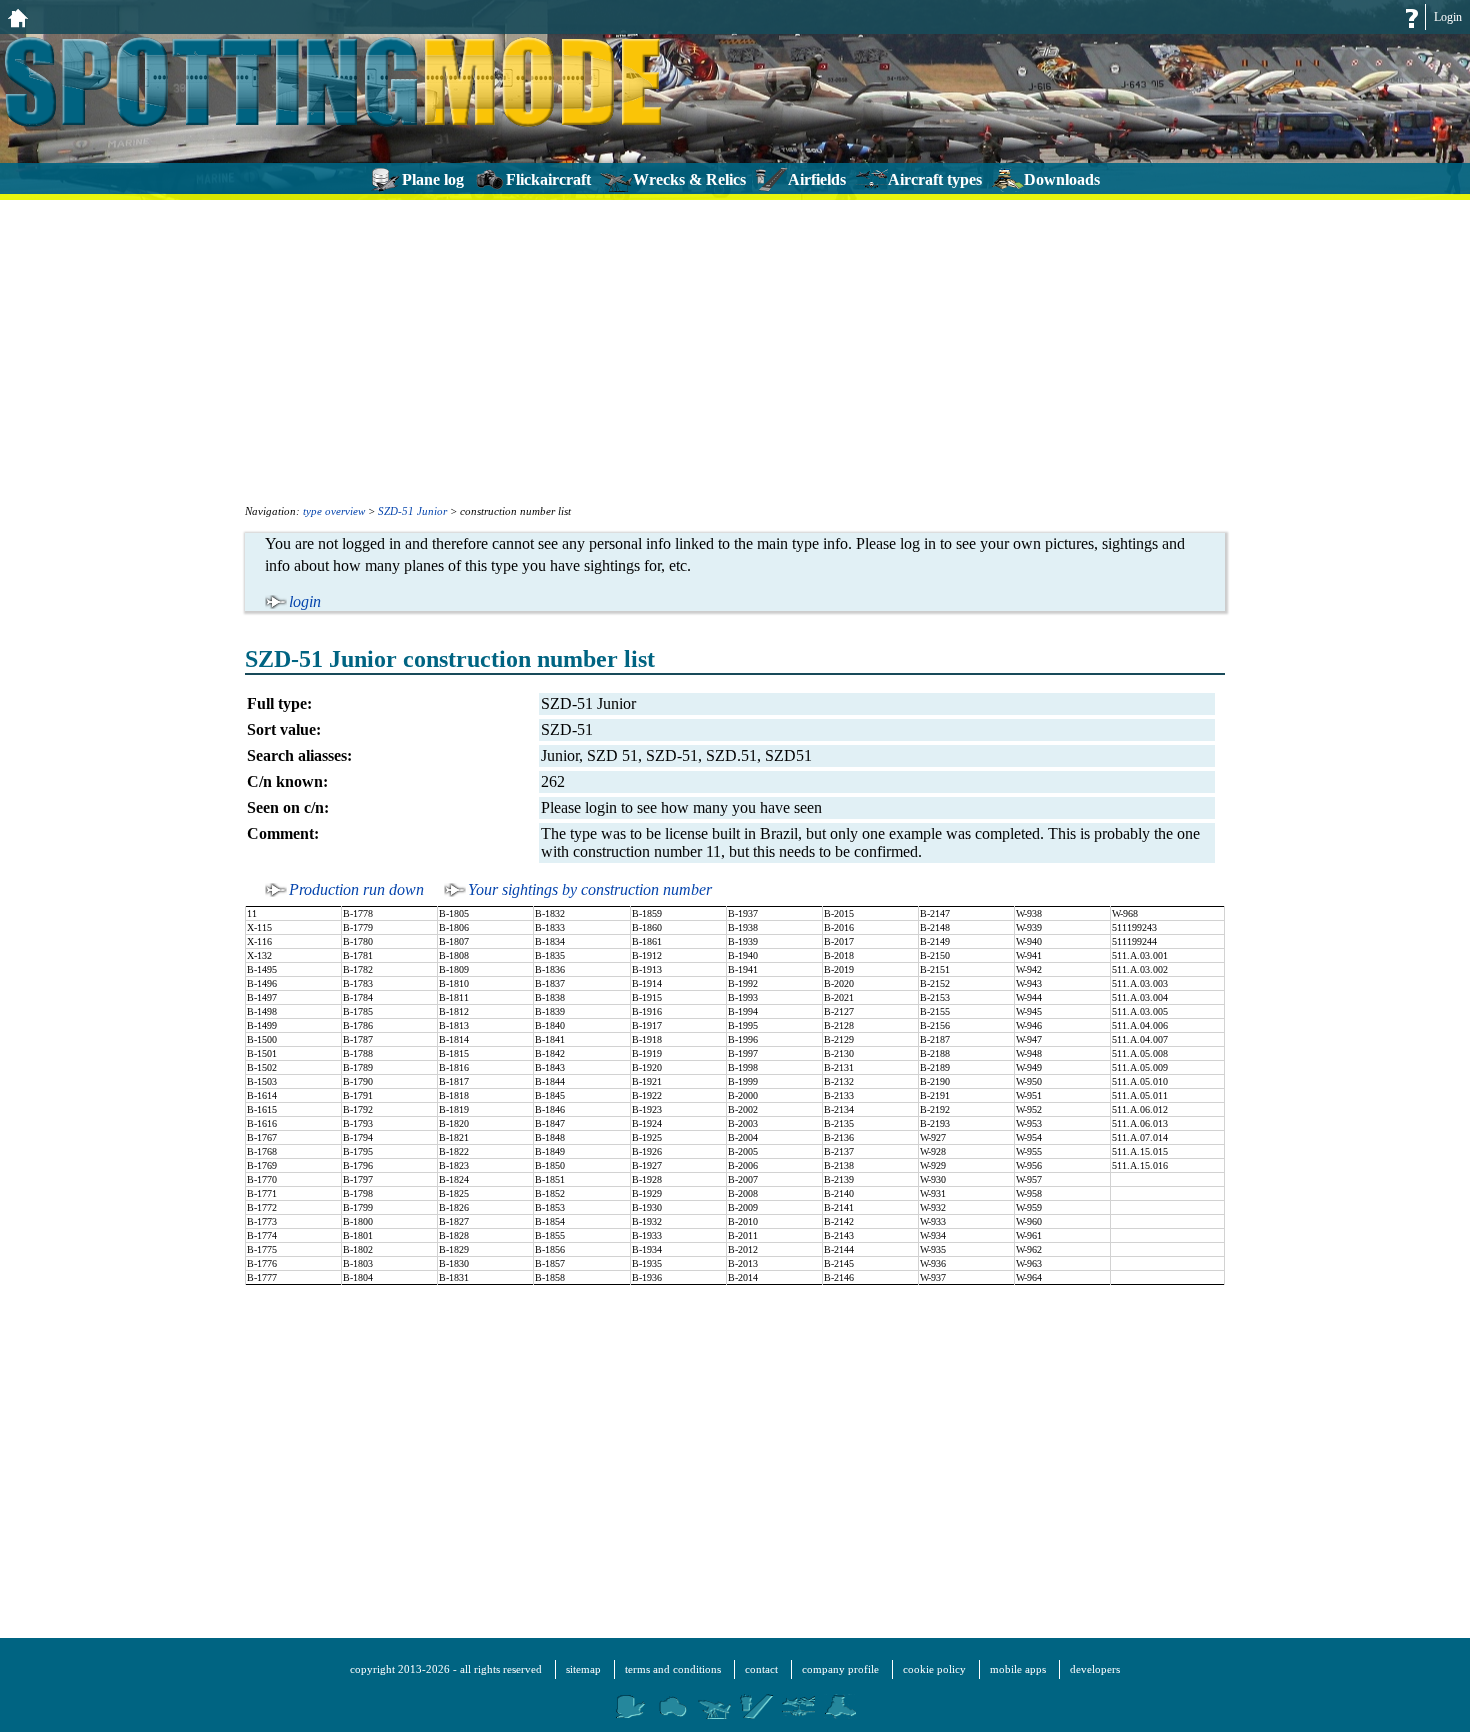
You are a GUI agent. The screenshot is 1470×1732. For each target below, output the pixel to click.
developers (1095, 1669)
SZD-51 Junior (412, 511)
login (305, 601)
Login (1448, 17)
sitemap (583, 1669)
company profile (840, 1669)
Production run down (356, 889)
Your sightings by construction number (590, 889)
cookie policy (934, 1669)
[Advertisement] (735, 350)
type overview (334, 511)
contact (761, 1669)
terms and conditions (673, 1669)
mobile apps (1018, 1669)
